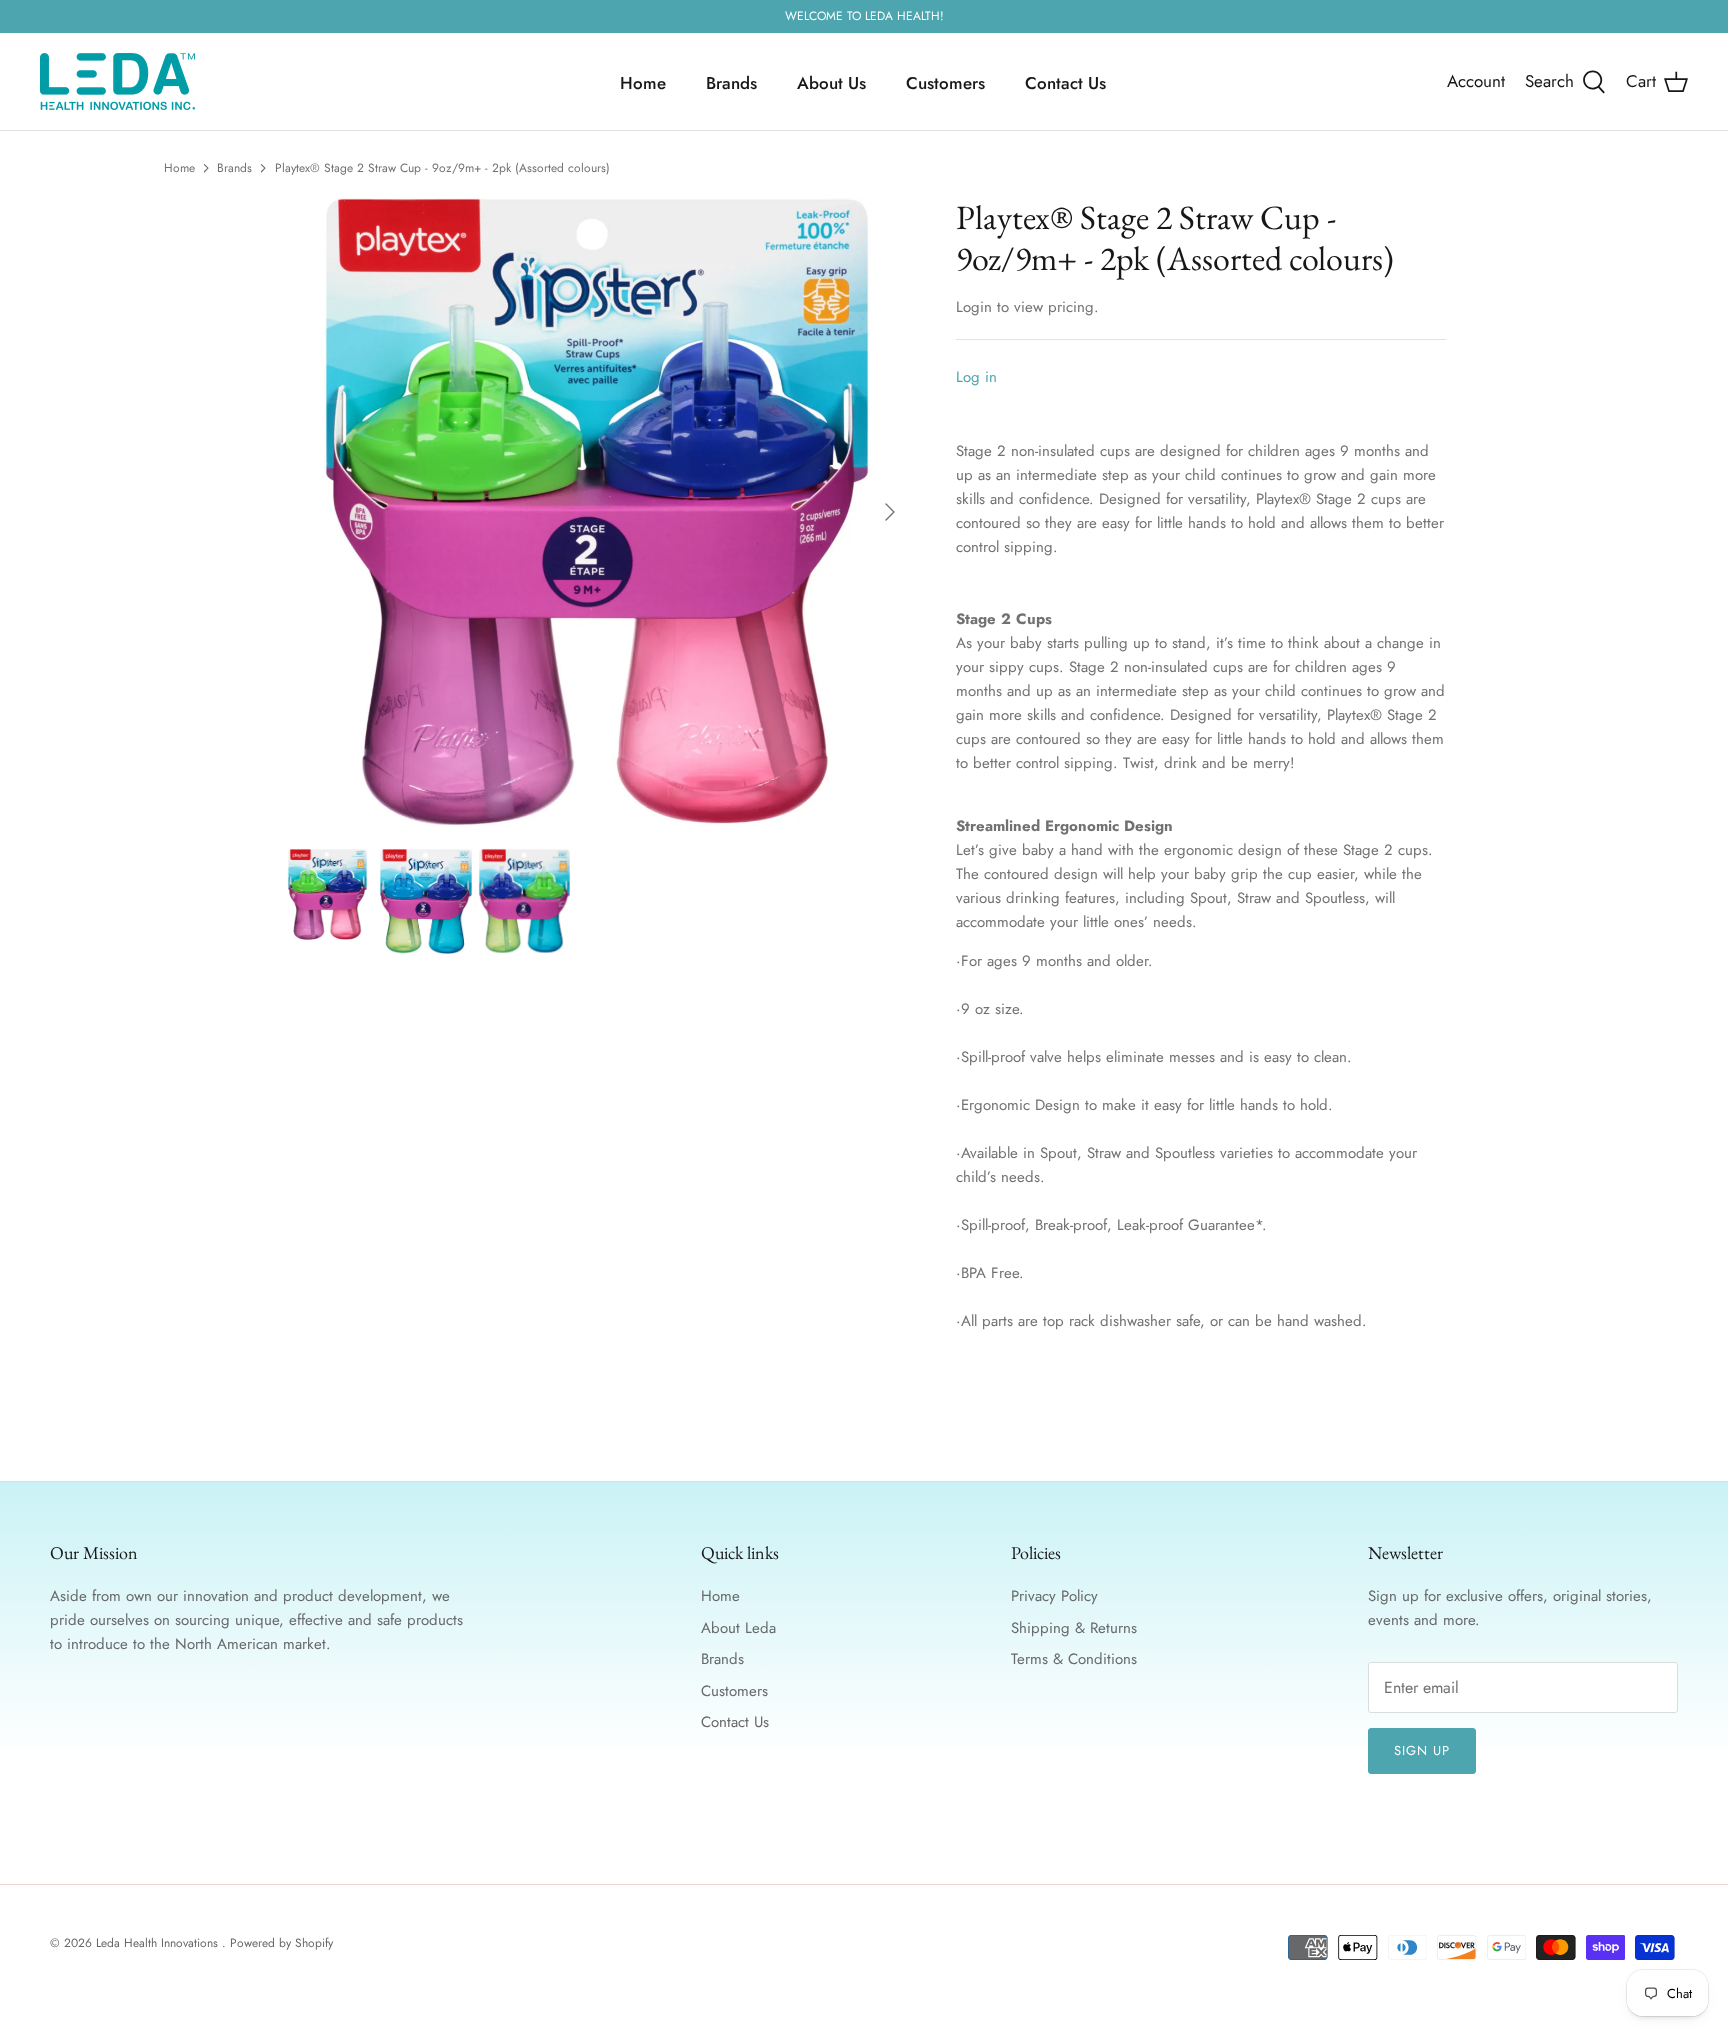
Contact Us (1065, 83)
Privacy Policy (1054, 1596)
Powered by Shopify (281, 1943)
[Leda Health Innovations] (117, 81)
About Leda (738, 1628)
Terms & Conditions (1074, 1659)
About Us (831, 83)
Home (643, 83)
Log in (976, 377)
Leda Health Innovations (159, 1943)
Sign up (1422, 1750)
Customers (945, 83)
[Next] (890, 512)
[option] (597, 512)
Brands (731, 83)
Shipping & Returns (1074, 1628)
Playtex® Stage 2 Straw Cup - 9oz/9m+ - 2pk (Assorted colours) (442, 168)
